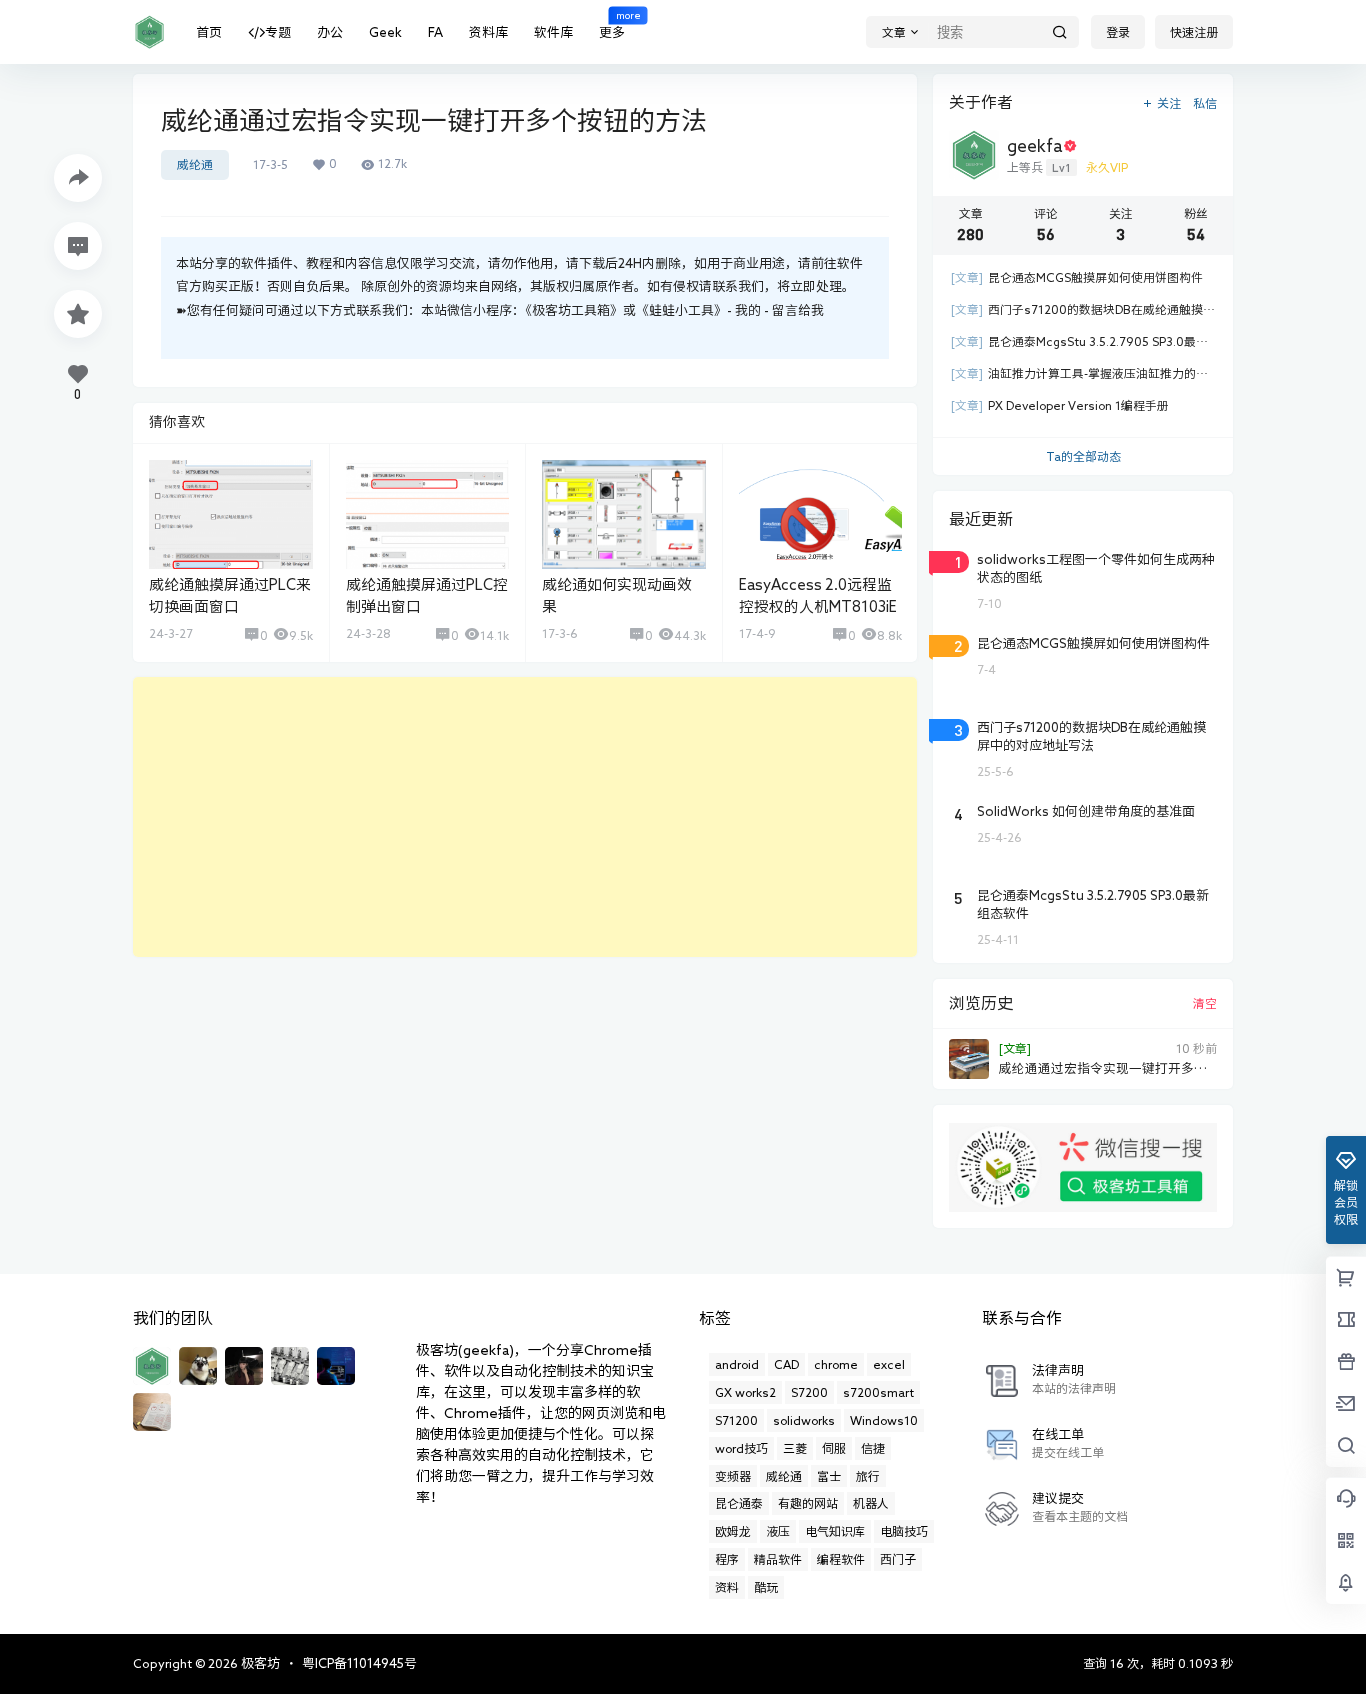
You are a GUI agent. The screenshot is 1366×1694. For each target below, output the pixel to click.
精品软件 (778, 1559)
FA (435, 32)
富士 (829, 1476)
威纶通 (195, 164)
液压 (778, 1531)
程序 (727, 1559)
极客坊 (259, 1663)
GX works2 (745, 1392)
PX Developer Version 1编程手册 (1060, 405)
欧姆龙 (733, 1531)
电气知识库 (835, 1531)
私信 (1205, 103)
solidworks (804, 1420)
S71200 (736, 1420)
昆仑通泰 (739, 1503)
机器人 (871, 1503)
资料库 (488, 32)
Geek (385, 32)
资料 (727, 1587)
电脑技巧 (904, 1531)
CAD (786, 1364)
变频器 (733, 1476)
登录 (1118, 32)
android (737, 1364)
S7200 (809, 1392)
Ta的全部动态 (1083, 456)
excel (889, 1364)
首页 (209, 32)
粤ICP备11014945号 (359, 1663)
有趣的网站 (808, 1503)
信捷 (873, 1448)
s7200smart (878, 1392)
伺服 (834, 1448)
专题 (278, 32)
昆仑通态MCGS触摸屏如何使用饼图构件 (1077, 277)
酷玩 (766, 1587)
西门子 (898, 1559)
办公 (330, 32)
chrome (836, 1364)
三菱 (795, 1448)
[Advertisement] (525, 817)
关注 (1169, 103)
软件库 (553, 32)
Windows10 (884, 1420)
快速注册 (1194, 32)
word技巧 (741, 1448)
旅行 (868, 1476)
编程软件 (841, 1559)
